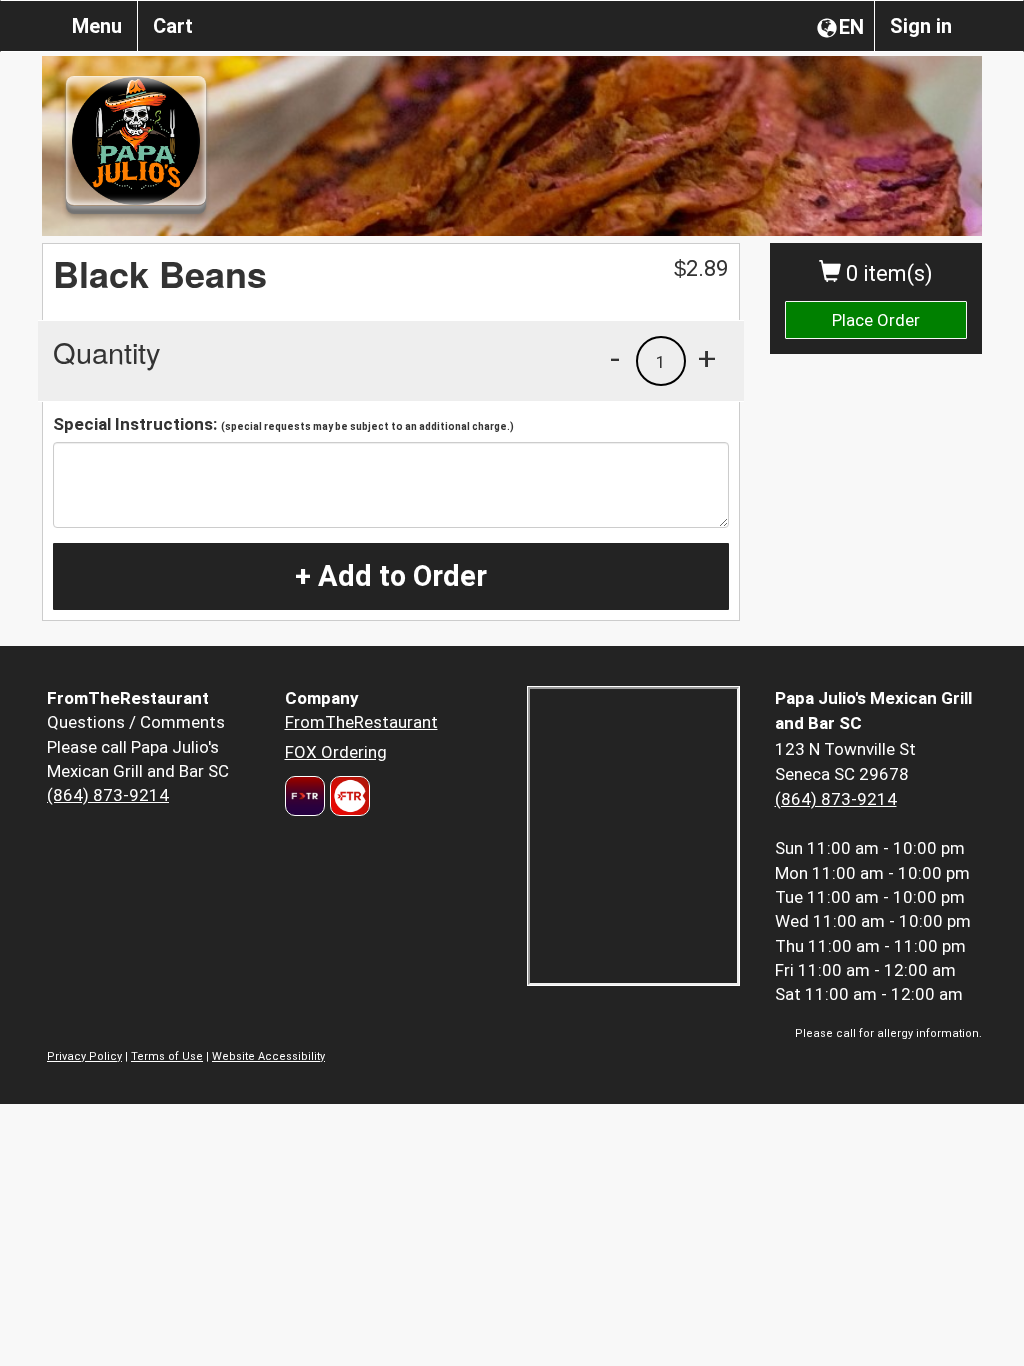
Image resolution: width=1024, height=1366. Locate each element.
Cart (173, 26)
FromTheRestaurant (361, 722)
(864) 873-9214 (108, 795)
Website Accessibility (268, 1056)
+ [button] (707, 358)
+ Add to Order (391, 576)
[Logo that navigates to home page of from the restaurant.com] (305, 796)
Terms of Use (167, 1056)
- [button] (615, 358)
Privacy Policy (84, 1056)
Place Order (876, 320)
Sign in (921, 26)
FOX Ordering (336, 752)
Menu (97, 26)
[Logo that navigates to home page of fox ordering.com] (347, 796)
